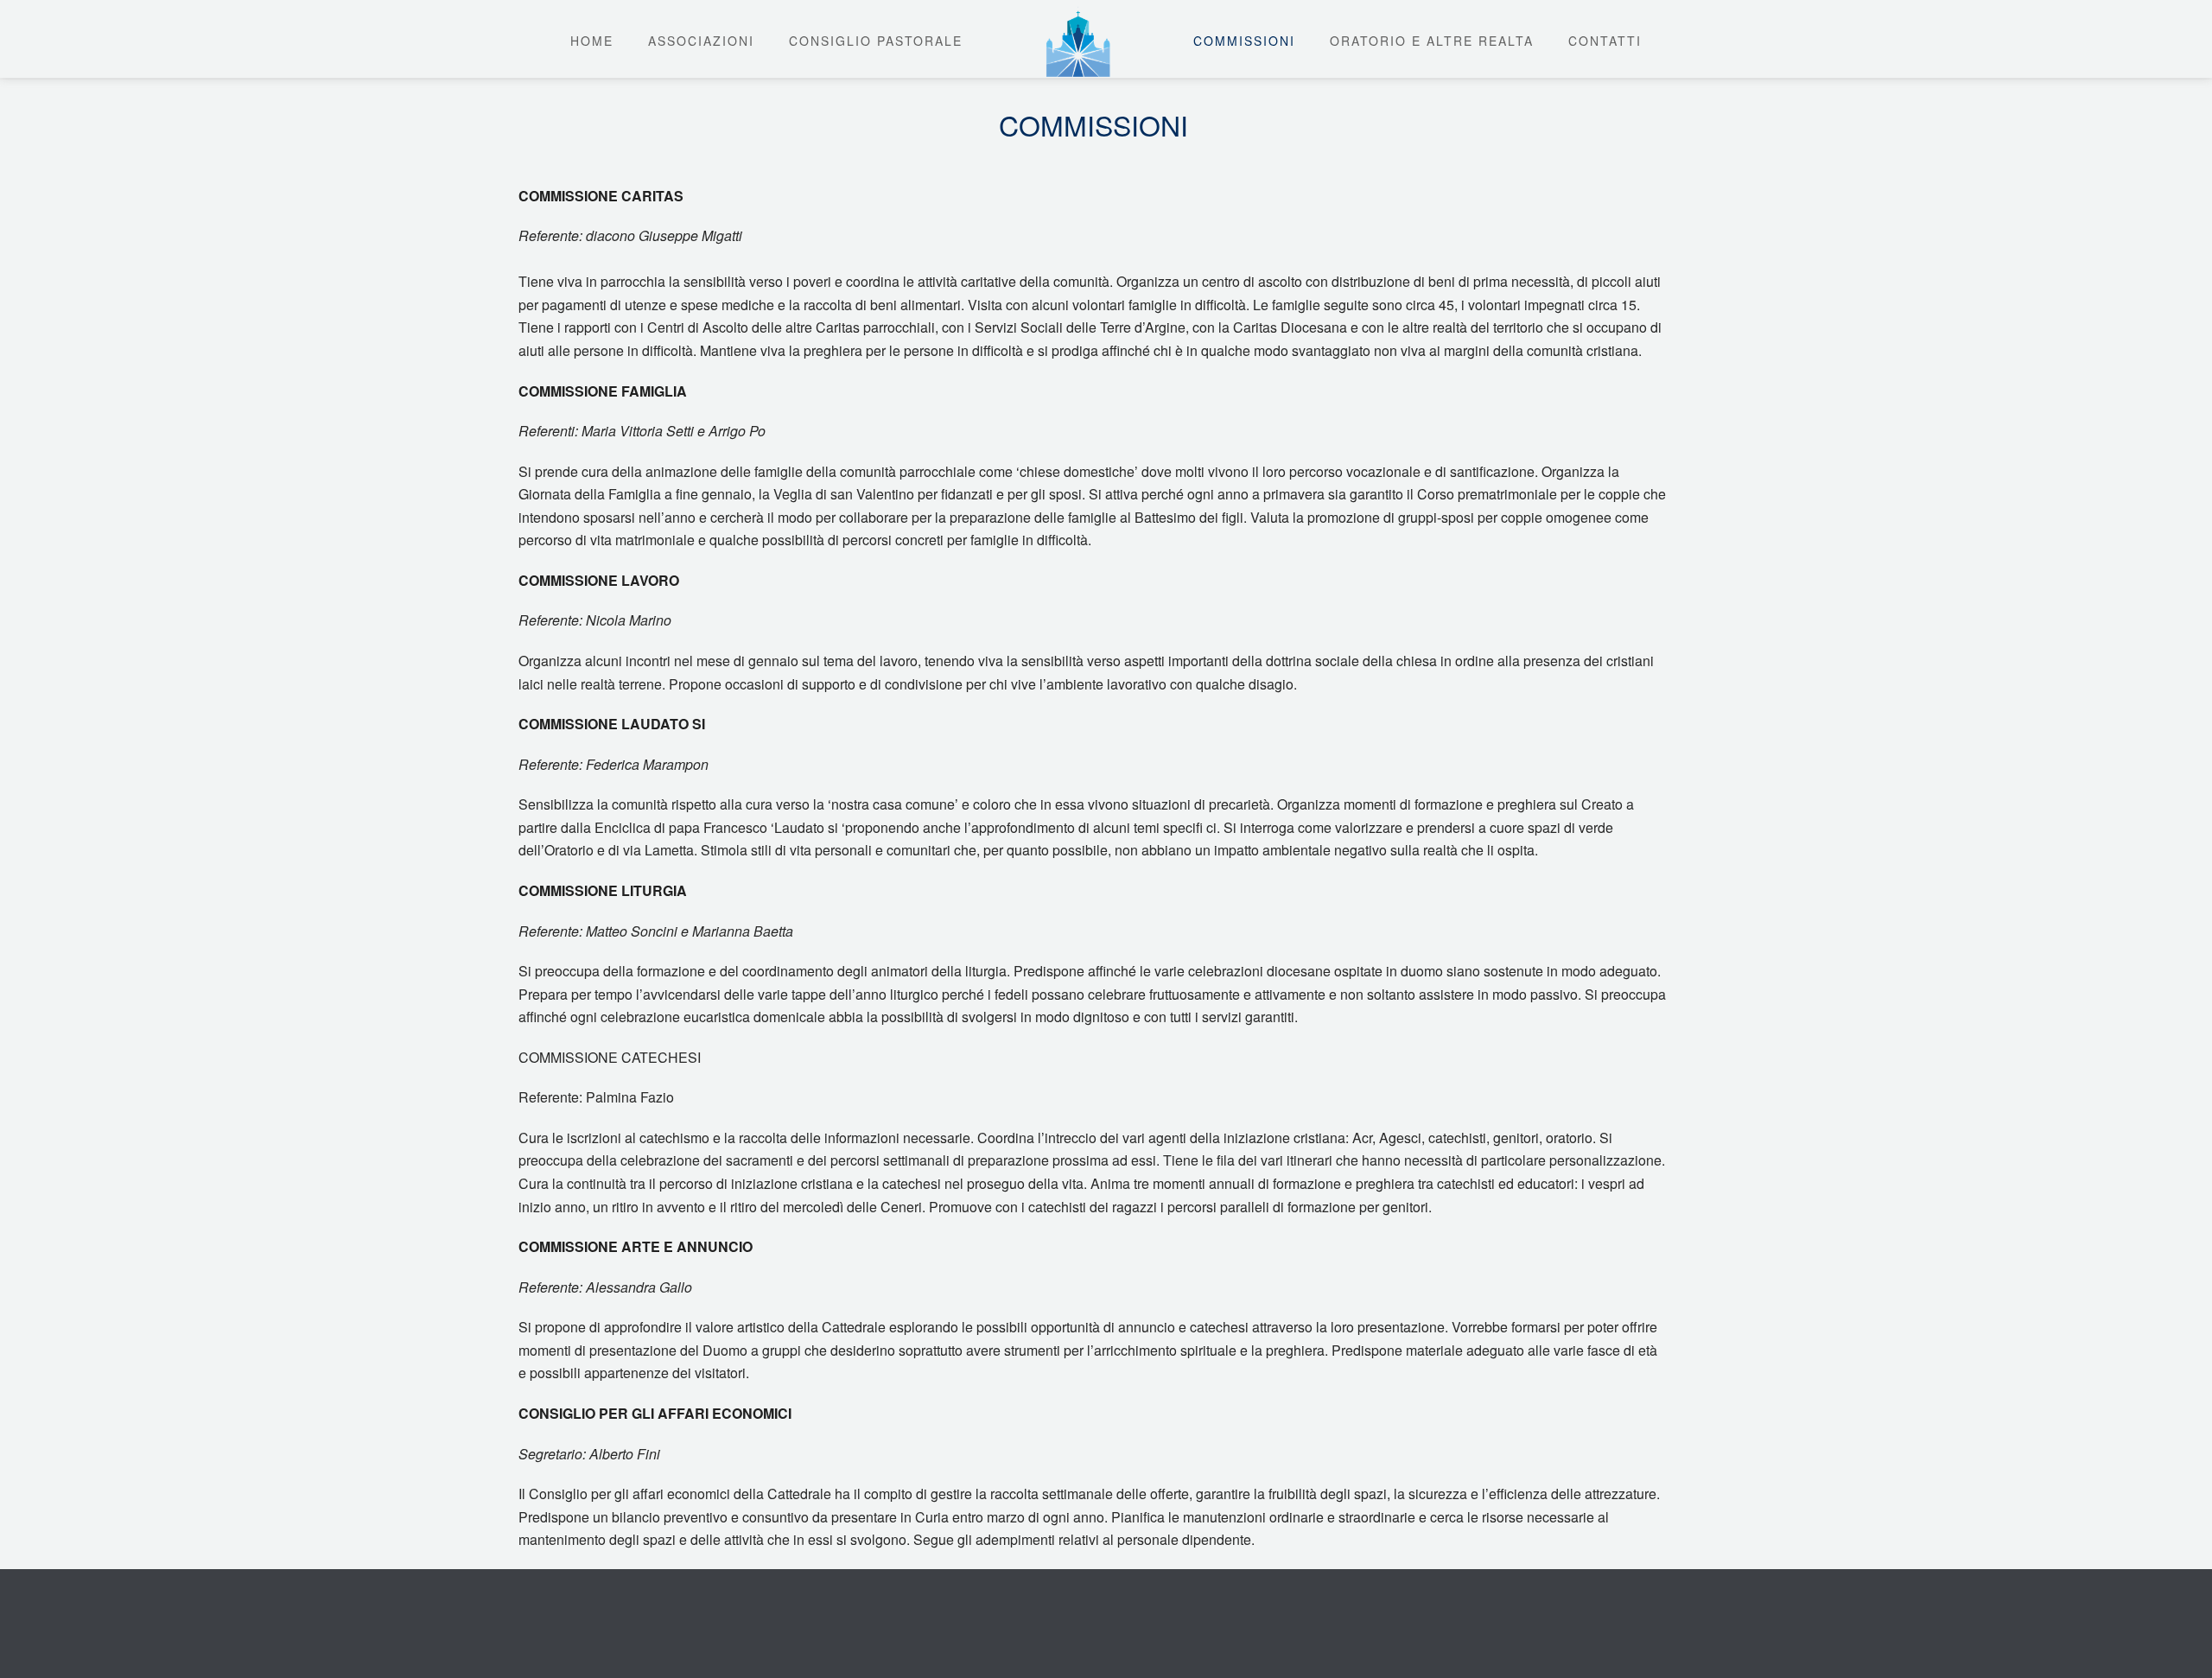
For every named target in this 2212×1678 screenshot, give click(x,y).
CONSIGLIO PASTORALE (876, 41)
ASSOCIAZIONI (701, 41)
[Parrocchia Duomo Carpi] (1078, 39)
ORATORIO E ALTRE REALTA (1432, 41)
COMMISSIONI (1244, 41)
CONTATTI (1605, 41)
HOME (592, 41)
